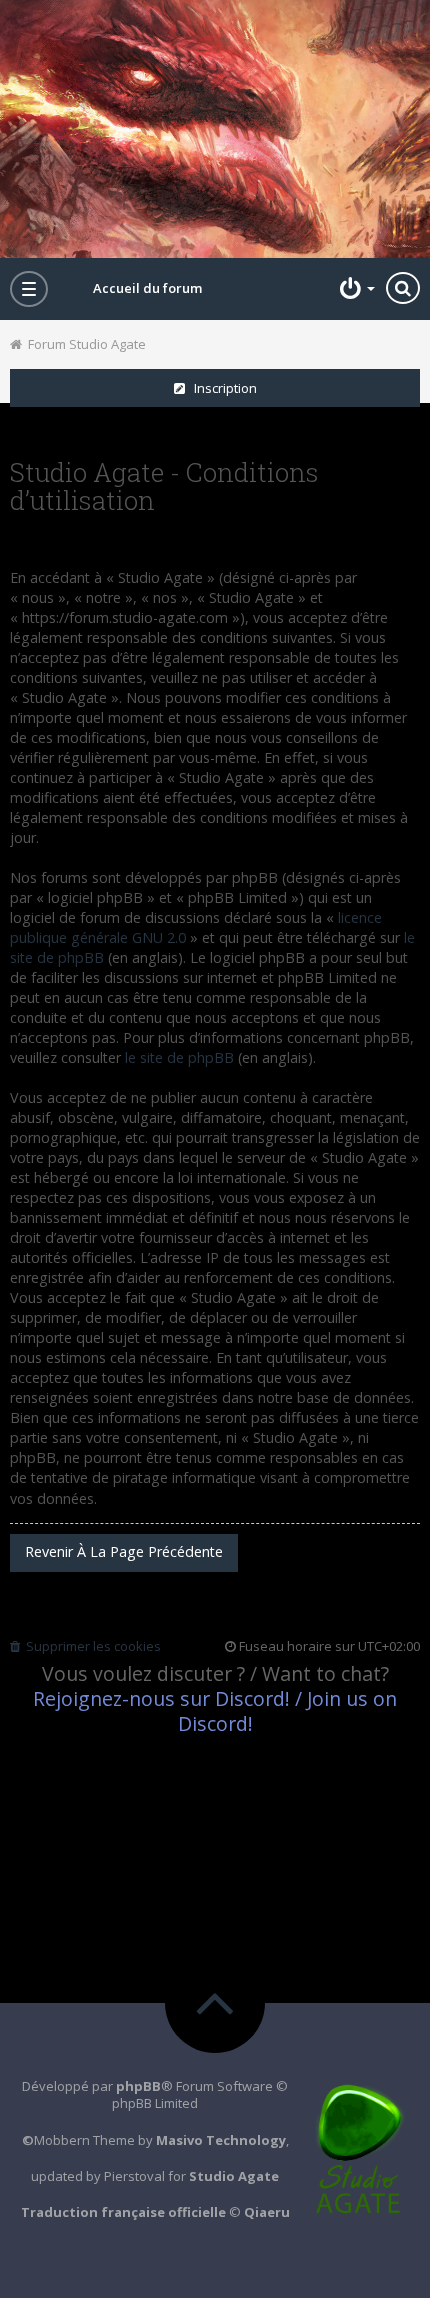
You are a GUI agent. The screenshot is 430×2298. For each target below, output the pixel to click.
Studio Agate (234, 2176)
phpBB (138, 2086)
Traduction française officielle (123, 2212)
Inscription (221, 388)
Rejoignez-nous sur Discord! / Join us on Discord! (215, 1711)
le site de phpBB (179, 1057)
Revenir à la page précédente (124, 1551)
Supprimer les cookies (90, 1646)
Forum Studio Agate (84, 344)
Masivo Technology (221, 2140)
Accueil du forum (147, 288)
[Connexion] (355, 288)
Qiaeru (267, 2212)
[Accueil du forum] (215, 129)
